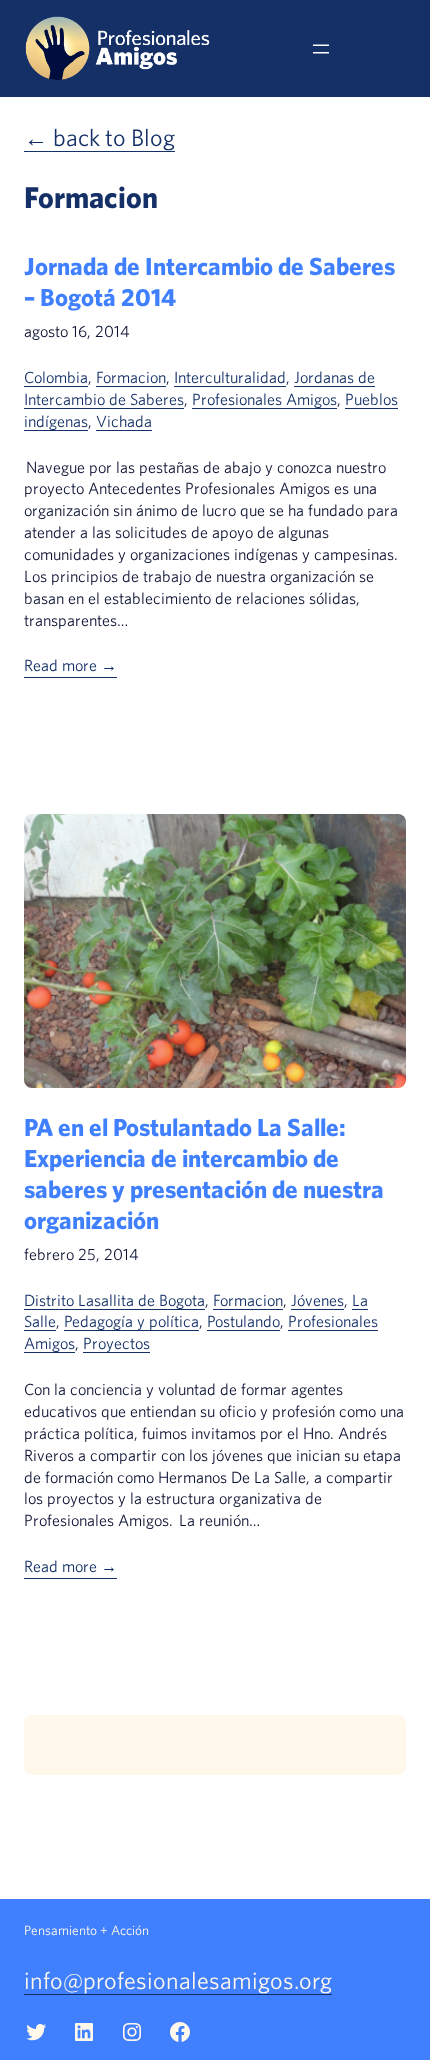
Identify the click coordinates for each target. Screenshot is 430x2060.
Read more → (70, 665)
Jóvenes (317, 1300)
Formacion (131, 377)
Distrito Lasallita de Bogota (114, 1300)
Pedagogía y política (131, 1321)
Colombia (56, 377)
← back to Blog (99, 137)
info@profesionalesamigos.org (178, 1980)
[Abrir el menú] (321, 49)
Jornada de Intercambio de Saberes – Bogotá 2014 (209, 281)
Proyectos (116, 1343)
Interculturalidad (230, 377)
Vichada (124, 421)
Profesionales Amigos (264, 399)
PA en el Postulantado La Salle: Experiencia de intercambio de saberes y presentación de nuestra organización (204, 1173)
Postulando (243, 1321)
